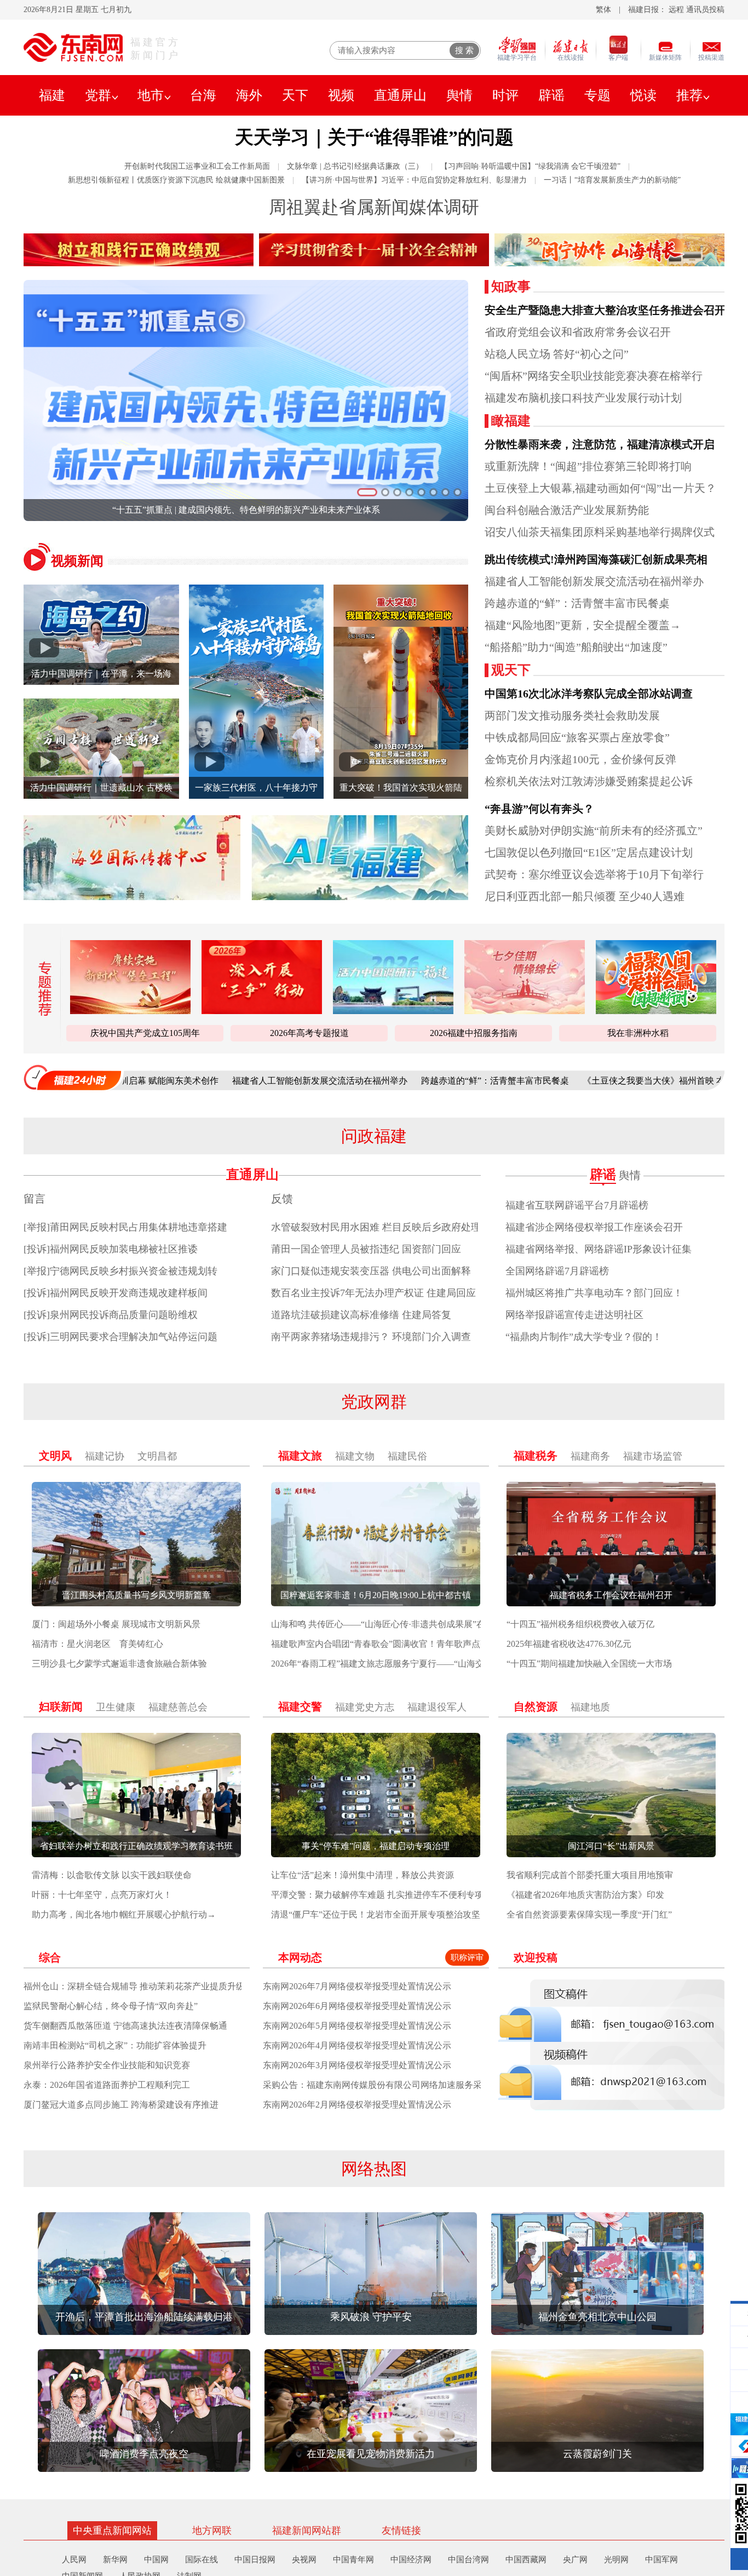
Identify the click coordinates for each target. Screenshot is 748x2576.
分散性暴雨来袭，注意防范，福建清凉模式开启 (600, 444)
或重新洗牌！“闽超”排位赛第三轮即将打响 (588, 466)
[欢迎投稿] (611, 2045)
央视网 (304, 2560)
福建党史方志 (365, 1707)
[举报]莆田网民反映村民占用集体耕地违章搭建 (125, 1227)
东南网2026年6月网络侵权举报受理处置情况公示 (357, 2006)
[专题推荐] (41, 989)
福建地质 (590, 1707)
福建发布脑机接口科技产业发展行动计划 (583, 398)
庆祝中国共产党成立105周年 (145, 1033)
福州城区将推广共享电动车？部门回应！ (594, 1293)
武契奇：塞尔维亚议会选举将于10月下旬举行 (594, 874)
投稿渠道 (711, 58)
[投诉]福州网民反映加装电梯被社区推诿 (111, 1249)
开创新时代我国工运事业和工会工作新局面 (197, 166)
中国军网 (661, 2560)
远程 (676, 10)
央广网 (575, 2560)
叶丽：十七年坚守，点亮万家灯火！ (102, 1895)
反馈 (282, 1199)
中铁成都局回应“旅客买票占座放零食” (577, 737)
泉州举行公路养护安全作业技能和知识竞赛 (107, 2065)
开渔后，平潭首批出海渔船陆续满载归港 (246, 510)
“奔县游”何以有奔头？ (539, 809)
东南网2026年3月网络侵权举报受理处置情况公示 (357, 2065)
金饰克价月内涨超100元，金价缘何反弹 (580, 759)
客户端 (618, 58)
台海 (203, 95)
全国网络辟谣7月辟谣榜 (557, 1271)
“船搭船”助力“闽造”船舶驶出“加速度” (576, 647)
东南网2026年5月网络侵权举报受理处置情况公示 (357, 2026)
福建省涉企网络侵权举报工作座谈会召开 (594, 1227)
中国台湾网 (468, 2560)
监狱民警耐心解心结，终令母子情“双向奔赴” (111, 2006)
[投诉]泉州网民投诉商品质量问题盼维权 (111, 1315)
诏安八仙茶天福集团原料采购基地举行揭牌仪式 (600, 532)
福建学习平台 (517, 58)
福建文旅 (300, 1456)
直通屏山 (400, 95)
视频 (341, 95)
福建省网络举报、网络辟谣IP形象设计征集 (599, 1249)
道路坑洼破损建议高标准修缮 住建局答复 (361, 1315)
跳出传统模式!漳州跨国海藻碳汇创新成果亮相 (596, 559)
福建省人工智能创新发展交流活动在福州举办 (594, 581)
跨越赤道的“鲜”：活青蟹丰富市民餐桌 (577, 603)
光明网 (616, 2560)
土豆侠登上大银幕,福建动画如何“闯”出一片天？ (600, 488)
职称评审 (467, 1957)
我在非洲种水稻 (638, 1033)
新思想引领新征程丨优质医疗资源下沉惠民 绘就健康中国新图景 (176, 180)
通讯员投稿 (705, 10)
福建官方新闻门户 (156, 49)
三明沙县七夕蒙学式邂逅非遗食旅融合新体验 (119, 1664)
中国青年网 (353, 2560)
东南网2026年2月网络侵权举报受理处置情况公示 (357, 2105)
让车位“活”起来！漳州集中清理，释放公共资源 (363, 1875)
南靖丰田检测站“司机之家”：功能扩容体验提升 (115, 2045)
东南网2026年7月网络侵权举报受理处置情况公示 (357, 1986)
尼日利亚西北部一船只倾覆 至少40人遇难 (585, 896)
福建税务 (536, 1456)
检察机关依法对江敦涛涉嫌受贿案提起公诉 (589, 781)
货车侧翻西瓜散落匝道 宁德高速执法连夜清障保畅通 (125, 2026)
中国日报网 (255, 2560)
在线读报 (571, 58)
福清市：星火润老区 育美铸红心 (97, 1644)
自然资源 (536, 1707)
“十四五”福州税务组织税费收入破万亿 (580, 1624)
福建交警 (300, 1707)
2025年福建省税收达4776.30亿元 (569, 1644)
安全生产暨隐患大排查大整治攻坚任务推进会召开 (605, 310)
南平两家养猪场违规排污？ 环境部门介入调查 (371, 1337)
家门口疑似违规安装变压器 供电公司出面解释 (371, 1271)
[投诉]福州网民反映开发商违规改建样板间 (116, 1293)
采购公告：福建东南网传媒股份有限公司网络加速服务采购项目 (385, 2085)
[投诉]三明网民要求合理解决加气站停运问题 (120, 1337)
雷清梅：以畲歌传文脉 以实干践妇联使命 (112, 1875)
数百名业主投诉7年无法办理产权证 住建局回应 (373, 1293)
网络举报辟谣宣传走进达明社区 (574, 1315)
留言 (34, 1199)
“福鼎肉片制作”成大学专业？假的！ (584, 1337)
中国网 (156, 2560)
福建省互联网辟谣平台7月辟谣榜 (577, 1205)
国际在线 (202, 2560)
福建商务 (590, 1456)
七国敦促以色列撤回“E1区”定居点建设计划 (589, 852)
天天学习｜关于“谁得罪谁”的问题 (374, 137)
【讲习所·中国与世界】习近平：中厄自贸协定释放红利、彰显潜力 (414, 180)
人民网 (74, 2560)
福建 (52, 95)
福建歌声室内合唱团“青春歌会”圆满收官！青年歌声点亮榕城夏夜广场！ (411, 1644)
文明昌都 (157, 1456)
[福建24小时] (73, 1077)
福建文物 (355, 1456)
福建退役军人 (437, 1707)
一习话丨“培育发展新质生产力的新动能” (612, 180)
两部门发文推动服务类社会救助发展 (572, 715)
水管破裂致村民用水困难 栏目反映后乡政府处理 (376, 1227)
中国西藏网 (526, 2560)
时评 (505, 95)
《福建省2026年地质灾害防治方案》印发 (585, 1895)
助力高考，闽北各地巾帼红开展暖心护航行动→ (124, 1914)
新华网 (115, 2560)
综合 (50, 1957)
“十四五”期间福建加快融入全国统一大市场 (589, 1664)
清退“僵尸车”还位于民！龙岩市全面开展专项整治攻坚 (376, 1914)
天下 (295, 95)
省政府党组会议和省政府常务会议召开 (578, 332)
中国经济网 (411, 2560)
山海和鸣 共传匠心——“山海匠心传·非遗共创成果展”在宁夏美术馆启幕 (409, 1624)
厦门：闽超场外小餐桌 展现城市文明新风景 (116, 1624)
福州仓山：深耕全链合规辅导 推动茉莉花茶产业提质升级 (134, 1986)
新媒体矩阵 (665, 58)
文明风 (55, 1456)
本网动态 (300, 1957)
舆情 (459, 95)
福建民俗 (407, 1456)
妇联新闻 (61, 1707)
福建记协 (105, 1456)
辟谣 (551, 95)
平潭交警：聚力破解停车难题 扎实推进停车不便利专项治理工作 (395, 1895)
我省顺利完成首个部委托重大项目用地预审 (590, 1875)
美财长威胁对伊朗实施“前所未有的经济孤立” (594, 831)
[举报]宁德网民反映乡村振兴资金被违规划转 (120, 1271)
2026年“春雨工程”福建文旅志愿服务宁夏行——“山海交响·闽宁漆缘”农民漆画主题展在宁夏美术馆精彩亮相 (477, 1664)
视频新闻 (77, 561)
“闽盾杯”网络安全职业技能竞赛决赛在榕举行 (594, 376)
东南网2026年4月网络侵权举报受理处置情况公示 (357, 2045)
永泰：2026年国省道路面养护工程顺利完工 (107, 2085)
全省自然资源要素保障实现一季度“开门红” (589, 1914)
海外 (249, 95)
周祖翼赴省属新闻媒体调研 (374, 207)
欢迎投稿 (536, 1957)
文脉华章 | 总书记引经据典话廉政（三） (355, 166)
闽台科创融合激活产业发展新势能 (567, 510)
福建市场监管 (653, 1456)
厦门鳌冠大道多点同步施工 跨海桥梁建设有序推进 (121, 2105)
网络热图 (374, 2169)
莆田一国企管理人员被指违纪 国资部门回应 (366, 1249)
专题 (597, 95)
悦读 (643, 95)
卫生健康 (116, 1707)
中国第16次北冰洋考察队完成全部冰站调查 (589, 694)
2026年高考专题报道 (309, 1033)
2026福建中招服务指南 (474, 1033)
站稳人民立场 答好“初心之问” (557, 354)
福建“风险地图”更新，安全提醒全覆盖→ (583, 625)
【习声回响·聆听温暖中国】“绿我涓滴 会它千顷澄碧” (530, 166)
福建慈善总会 (178, 1707)
